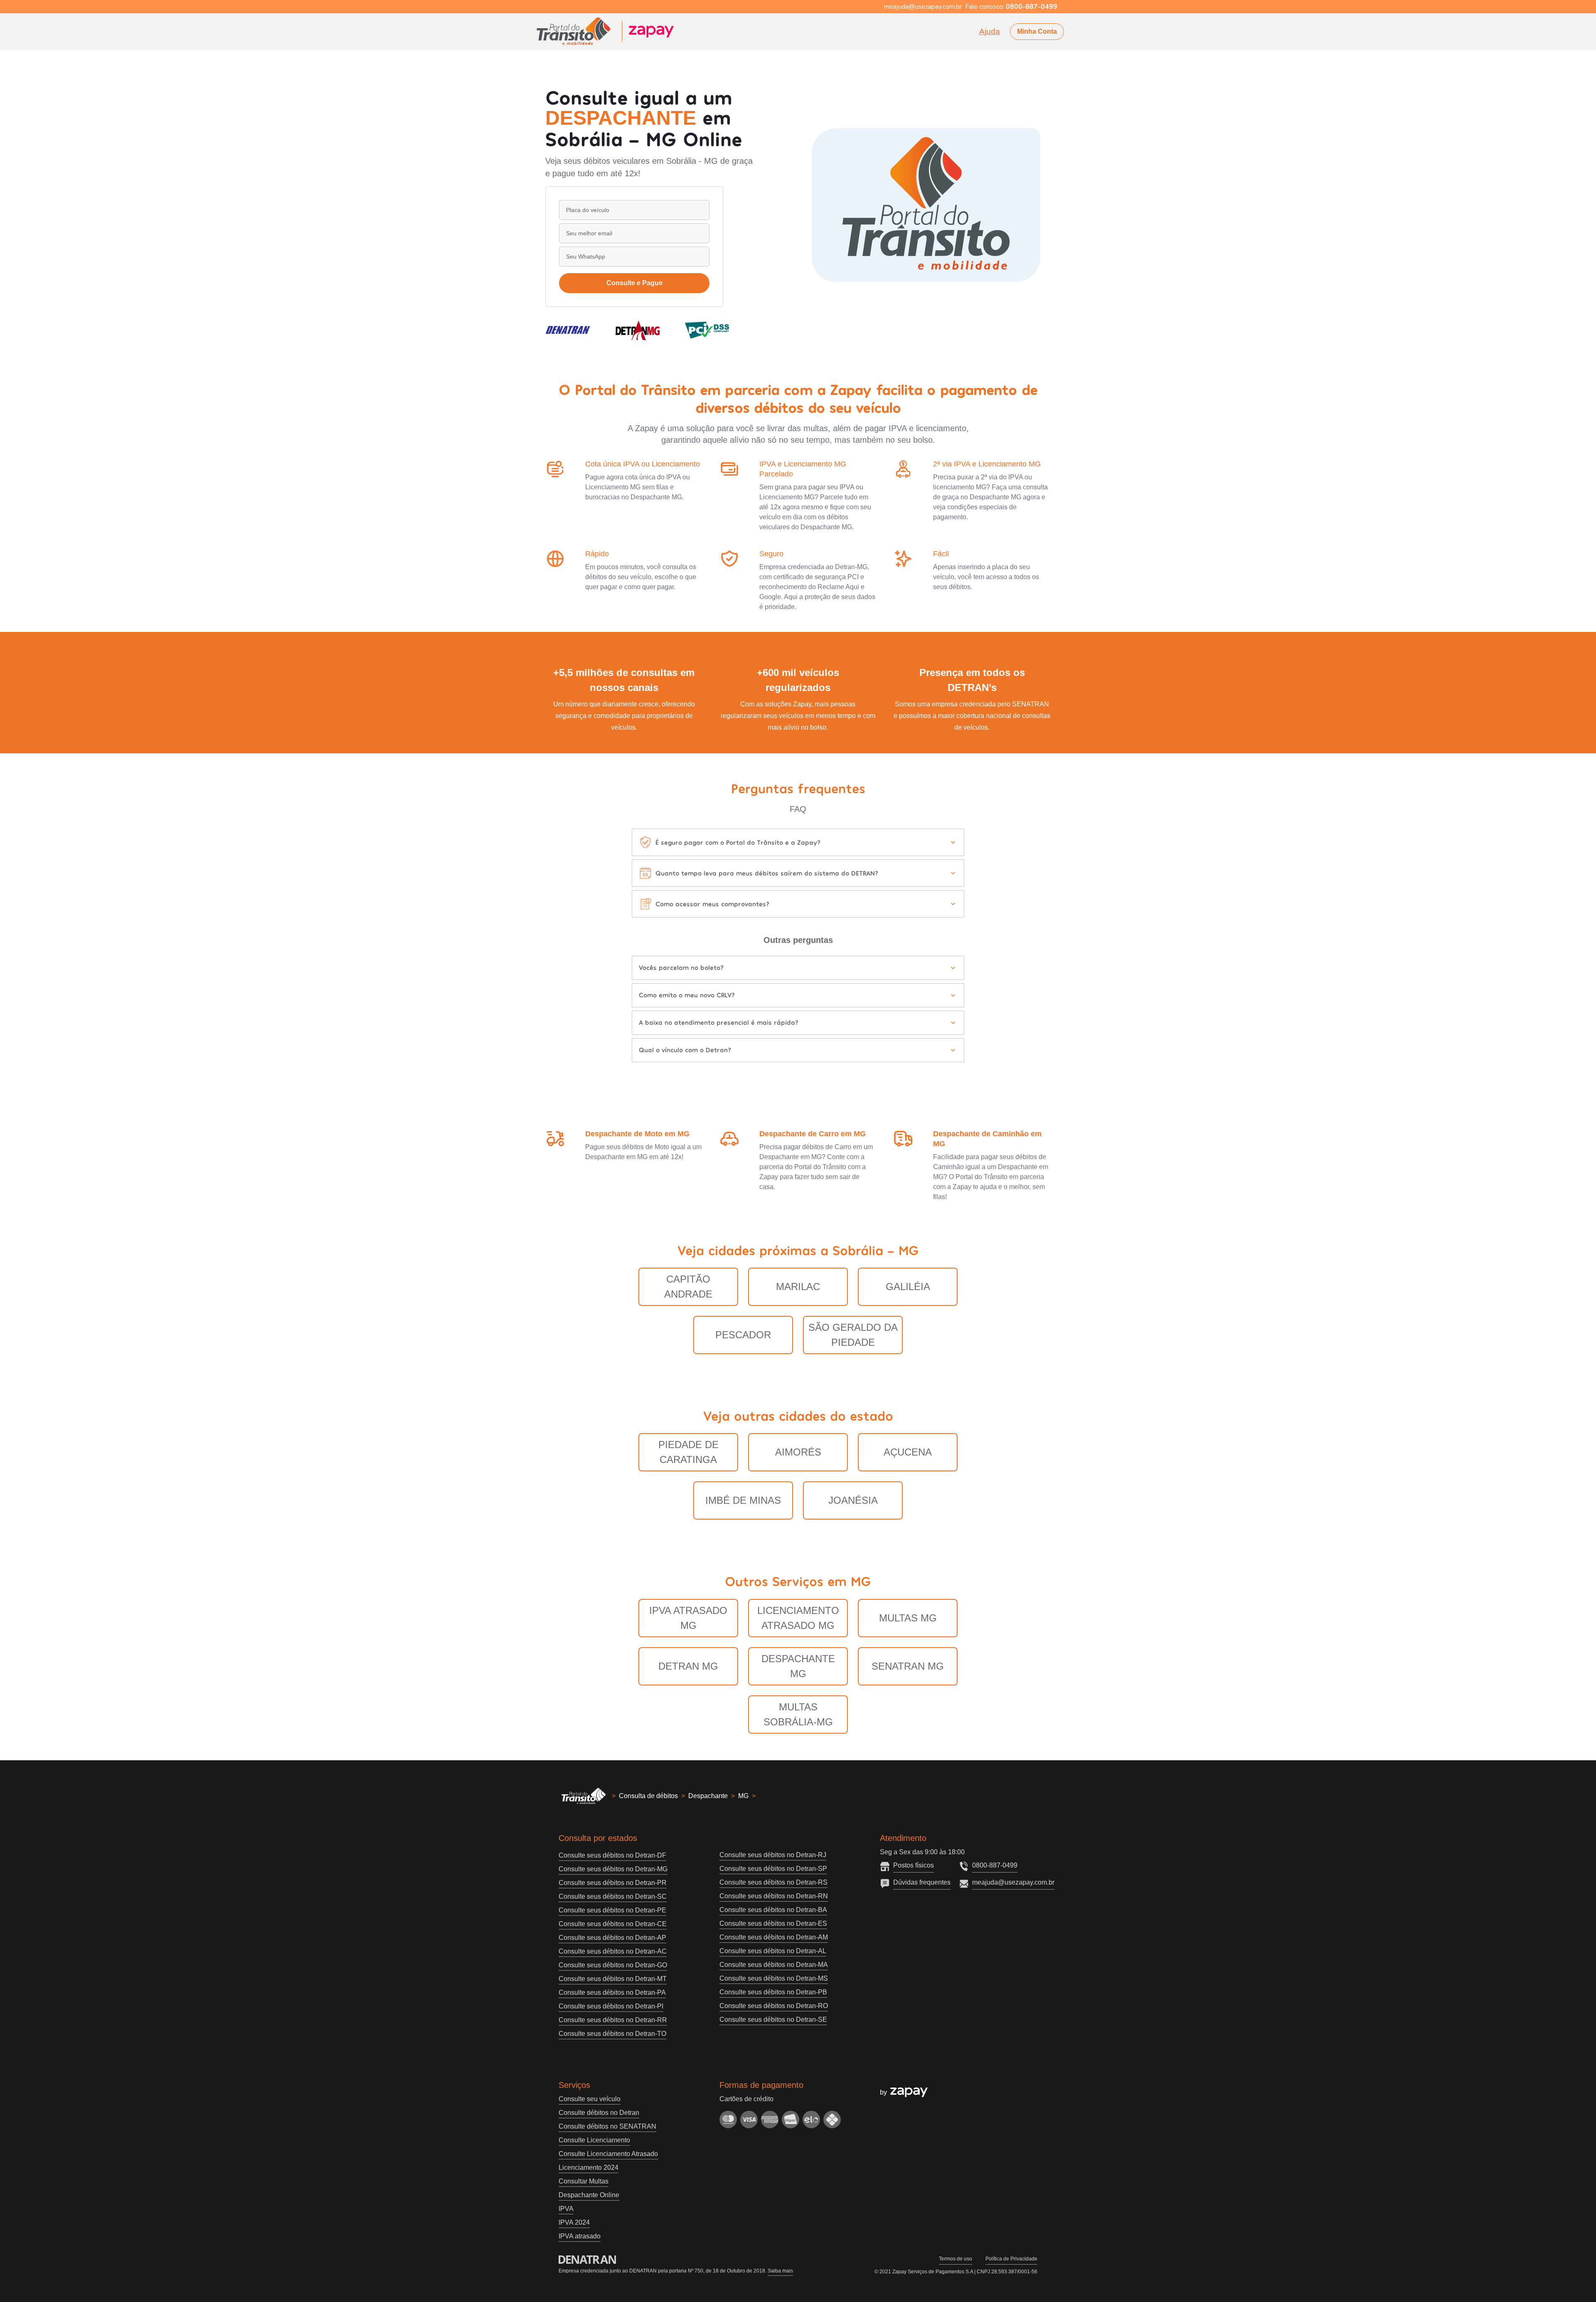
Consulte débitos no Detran (599, 2113)
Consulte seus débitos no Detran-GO (613, 1965)
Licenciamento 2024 (589, 2168)
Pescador (743, 1335)
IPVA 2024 (574, 2222)
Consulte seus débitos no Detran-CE (613, 1924)
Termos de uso (956, 2259)
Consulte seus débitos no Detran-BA (773, 1910)
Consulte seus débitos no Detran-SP (773, 1869)
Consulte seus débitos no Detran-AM (774, 1937)
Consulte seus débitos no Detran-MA (774, 1965)
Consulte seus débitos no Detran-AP (612, 1938)
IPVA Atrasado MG (688, 1618)
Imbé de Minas (743, 1500)
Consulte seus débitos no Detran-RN (774, 1896)
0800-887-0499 (995, 1865)
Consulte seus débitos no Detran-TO (612, 2034)
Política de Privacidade (1011, 2259)
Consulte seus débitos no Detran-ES (773, 1923)
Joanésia (853, 1500)
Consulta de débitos (648, 1796)
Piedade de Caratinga (688, 1452)
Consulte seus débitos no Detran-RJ (773, 1855)
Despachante (708, 1796)
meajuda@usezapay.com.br (1013, 1882)
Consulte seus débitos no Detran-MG (613, 1869)
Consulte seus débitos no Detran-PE (612, 1910)
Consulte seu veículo (590, 2099)
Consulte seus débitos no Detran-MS (774, 1978)
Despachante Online (589, 2195)
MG (743, 1796)
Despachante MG (798, 1666)
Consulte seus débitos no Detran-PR (613, 1883)
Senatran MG (908, 1666)
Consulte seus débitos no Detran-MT (613, 1979)
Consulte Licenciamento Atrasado (608, 2154)
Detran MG (688, 1666)
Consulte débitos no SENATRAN (607, 2126)
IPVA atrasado (580, 2236)
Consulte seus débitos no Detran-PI (611, 2006)
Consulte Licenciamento (594, 2140)
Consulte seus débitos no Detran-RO (774, 2006)
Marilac (798, 1287)
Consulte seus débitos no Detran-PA (612, 1992)
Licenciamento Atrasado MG (798, 1618)
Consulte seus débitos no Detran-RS (773, 1882)
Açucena (908, 1452)
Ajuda (990, 31)
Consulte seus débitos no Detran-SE (773, 2019)
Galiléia (908, 1287)
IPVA (566, 2209)
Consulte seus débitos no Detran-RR (613, 2020)
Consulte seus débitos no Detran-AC (613, 1951)
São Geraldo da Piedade (853, 1335)
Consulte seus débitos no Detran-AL (773, 1951)
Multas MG (908, 1618)
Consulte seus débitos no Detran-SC (613, 1896)
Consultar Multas (584, 2181)
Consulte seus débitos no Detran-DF (612, 1855)
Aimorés (798, 1452)
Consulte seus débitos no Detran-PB (773, 1992)
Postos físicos (914, 1865)
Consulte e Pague (634, 283)
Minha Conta (1037, 31)
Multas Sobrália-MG (798, 1714)
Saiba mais (780, 2271)
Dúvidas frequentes (922, 1882)
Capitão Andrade (688, 1287)
